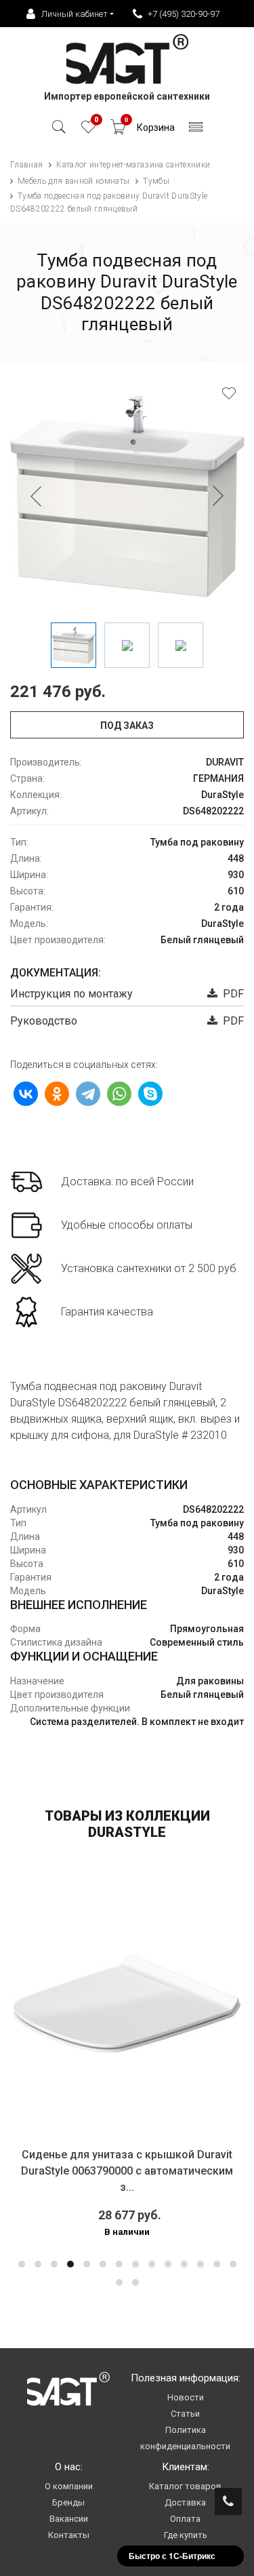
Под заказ (127, 726)
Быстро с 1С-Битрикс (172, 2556)
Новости (186, 2397)
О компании (69, 2486)
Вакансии (69, 2519)
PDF (231, 994)
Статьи (185, 2414)
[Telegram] (88, 1094)
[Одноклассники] (57, 1094)
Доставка (185, 2502)
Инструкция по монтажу (71, 994)
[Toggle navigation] (196, 131)
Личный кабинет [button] (75, 14)
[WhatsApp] (119, 1094)
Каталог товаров (185, 2486)
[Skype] (150, 1094)
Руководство (44, 1021)
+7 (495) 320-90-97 (184, 14)
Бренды (68, 2502)
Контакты (69, 2535)
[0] (88, 131)
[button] (22, 2264)
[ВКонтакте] (26, 1094)
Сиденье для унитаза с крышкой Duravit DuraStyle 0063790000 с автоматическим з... (127, 2171)
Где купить (186, 2535)
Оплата (185, 2519)
